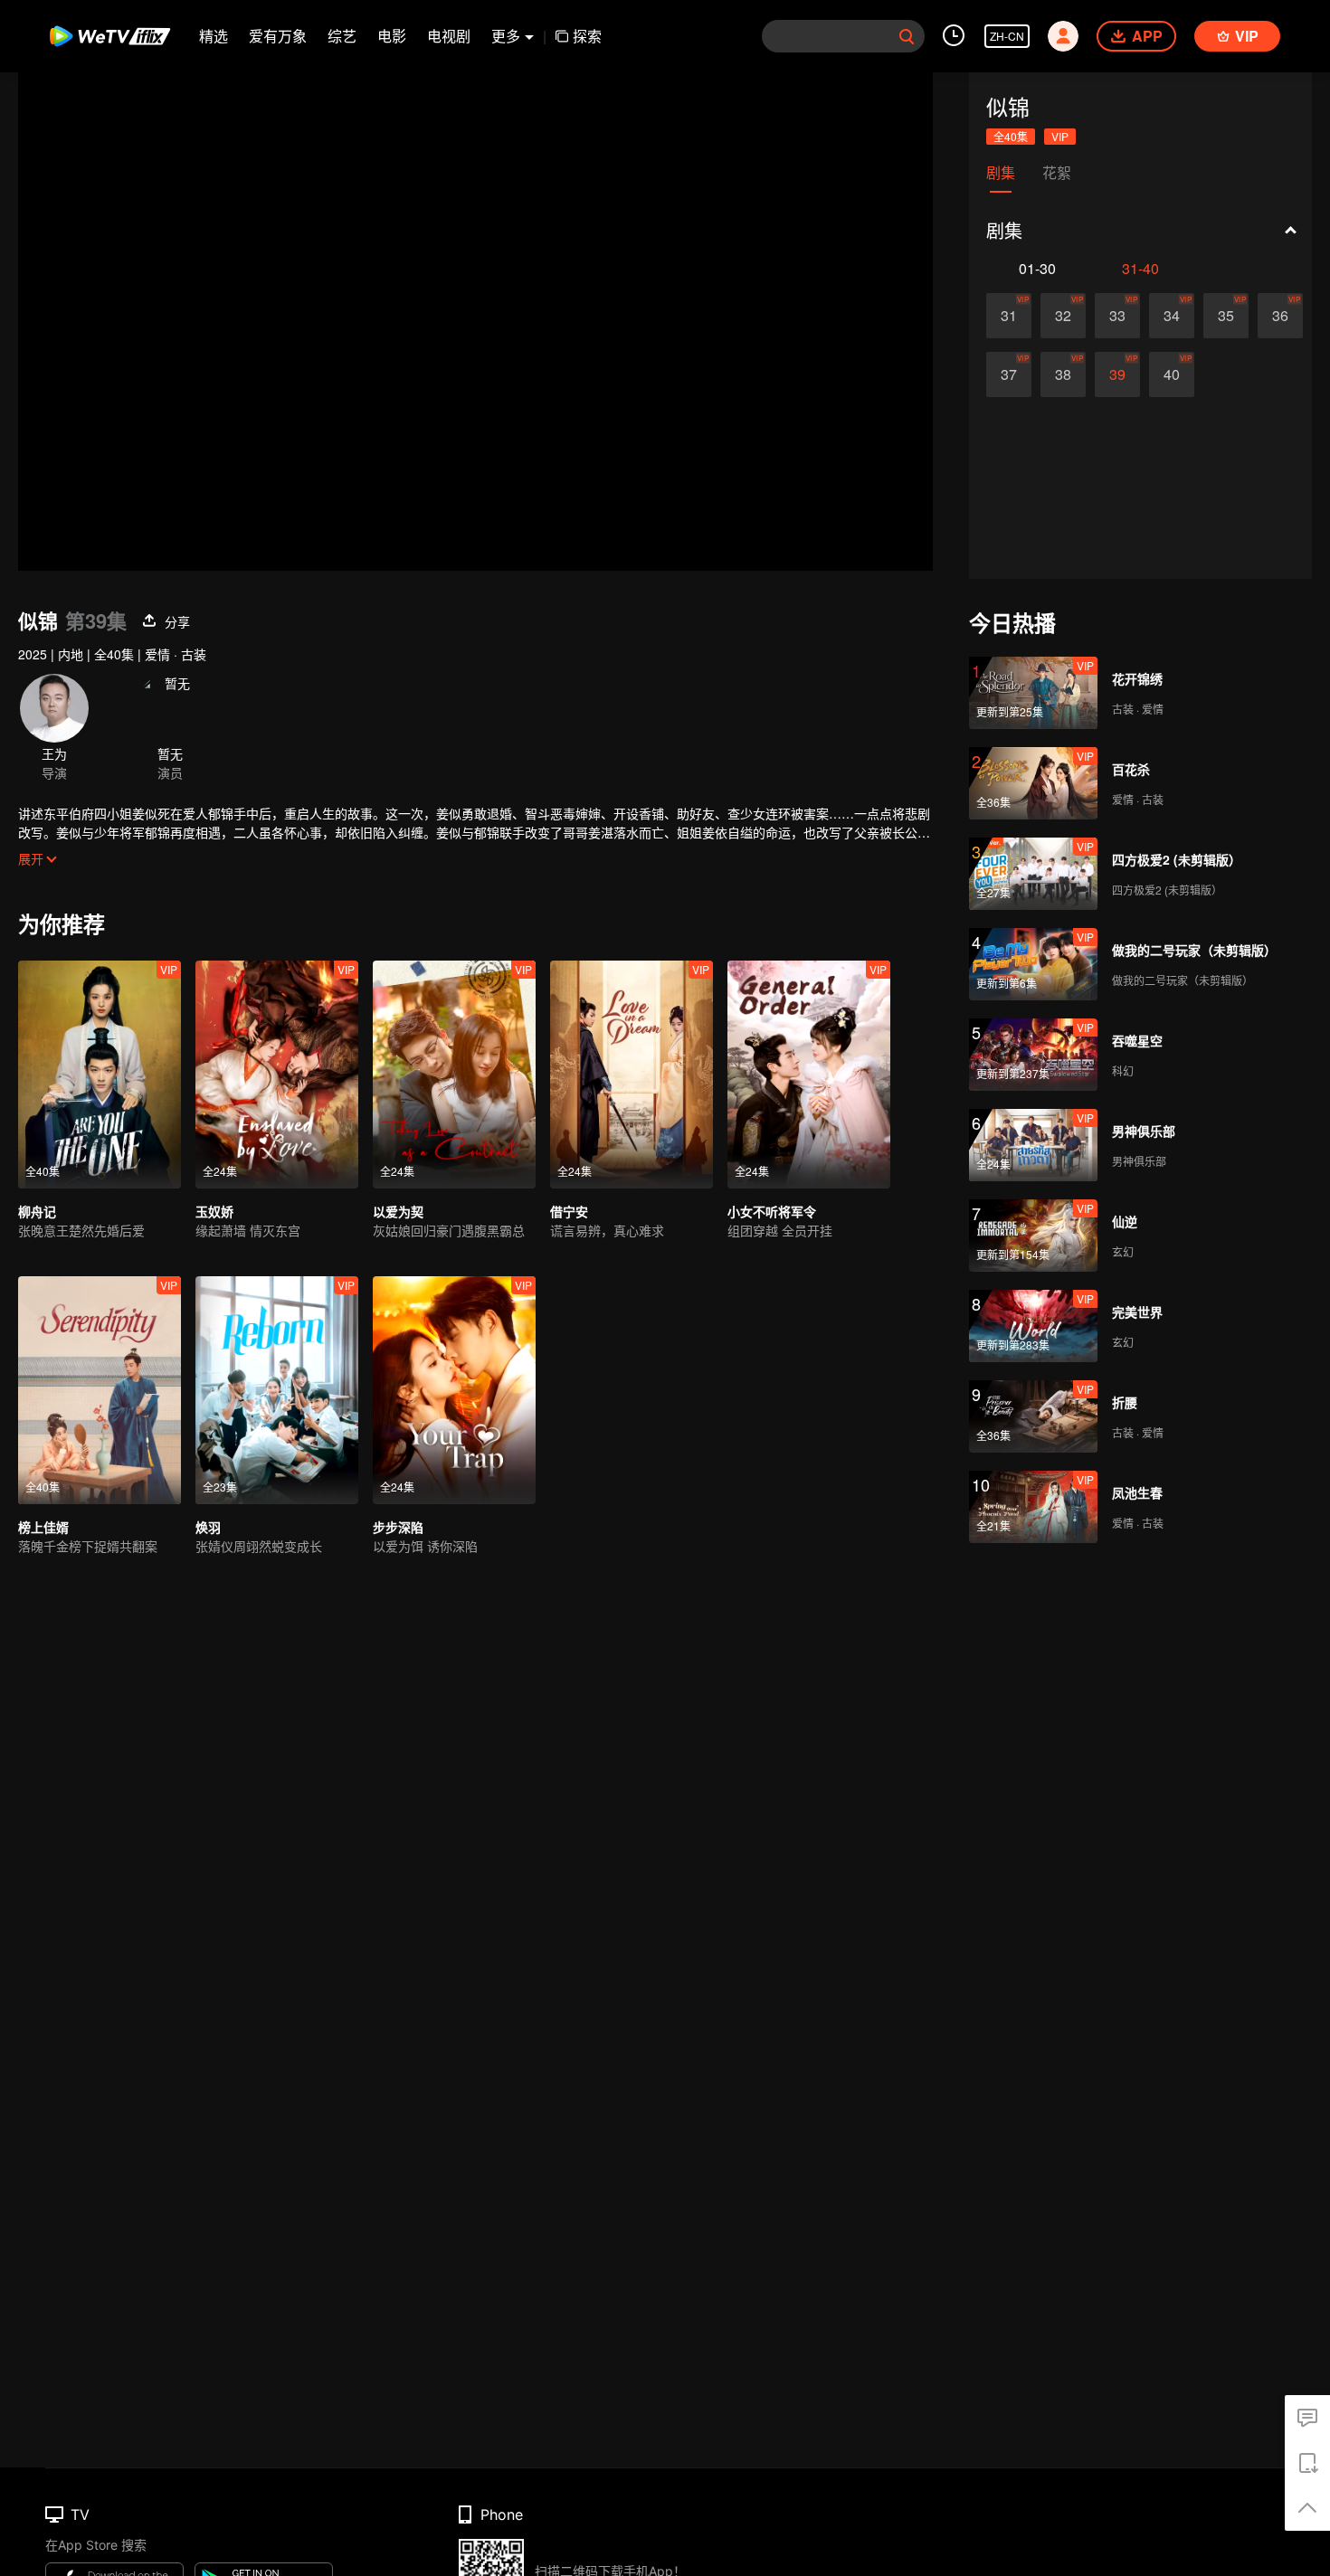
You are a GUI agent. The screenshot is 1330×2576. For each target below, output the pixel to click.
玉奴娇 (214, 1211)
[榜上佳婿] (100, 1390)
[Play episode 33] (1117, 316)
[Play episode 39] (1117, 374)
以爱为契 (398, 1211)
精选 (214, 36)
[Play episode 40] (1172, 374)
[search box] (907, 36)
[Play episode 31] (1009, 316)
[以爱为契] (454, 1075)
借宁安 (569, 1211)
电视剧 (449, 36)
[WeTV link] (111, 36)
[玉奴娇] (277, 1075)
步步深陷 (398, 1527)
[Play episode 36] (1280, 316)
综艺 (342, 36)
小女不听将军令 (772, 1211)
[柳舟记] (100, 1075)
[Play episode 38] (1063, 374)
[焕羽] (277, 1390)
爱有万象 (278, 36)
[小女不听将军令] (809, 1075)
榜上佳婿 (43, 1527)
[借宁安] (632, 1075)
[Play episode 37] (1009, 374)
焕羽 (208, 1527)
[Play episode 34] (1172, 316)
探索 (587, 36)
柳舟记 (37, 1211)
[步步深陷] (454, 1390)
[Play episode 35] (1226, 316)
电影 (392, 36)
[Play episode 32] (1063, 316)
